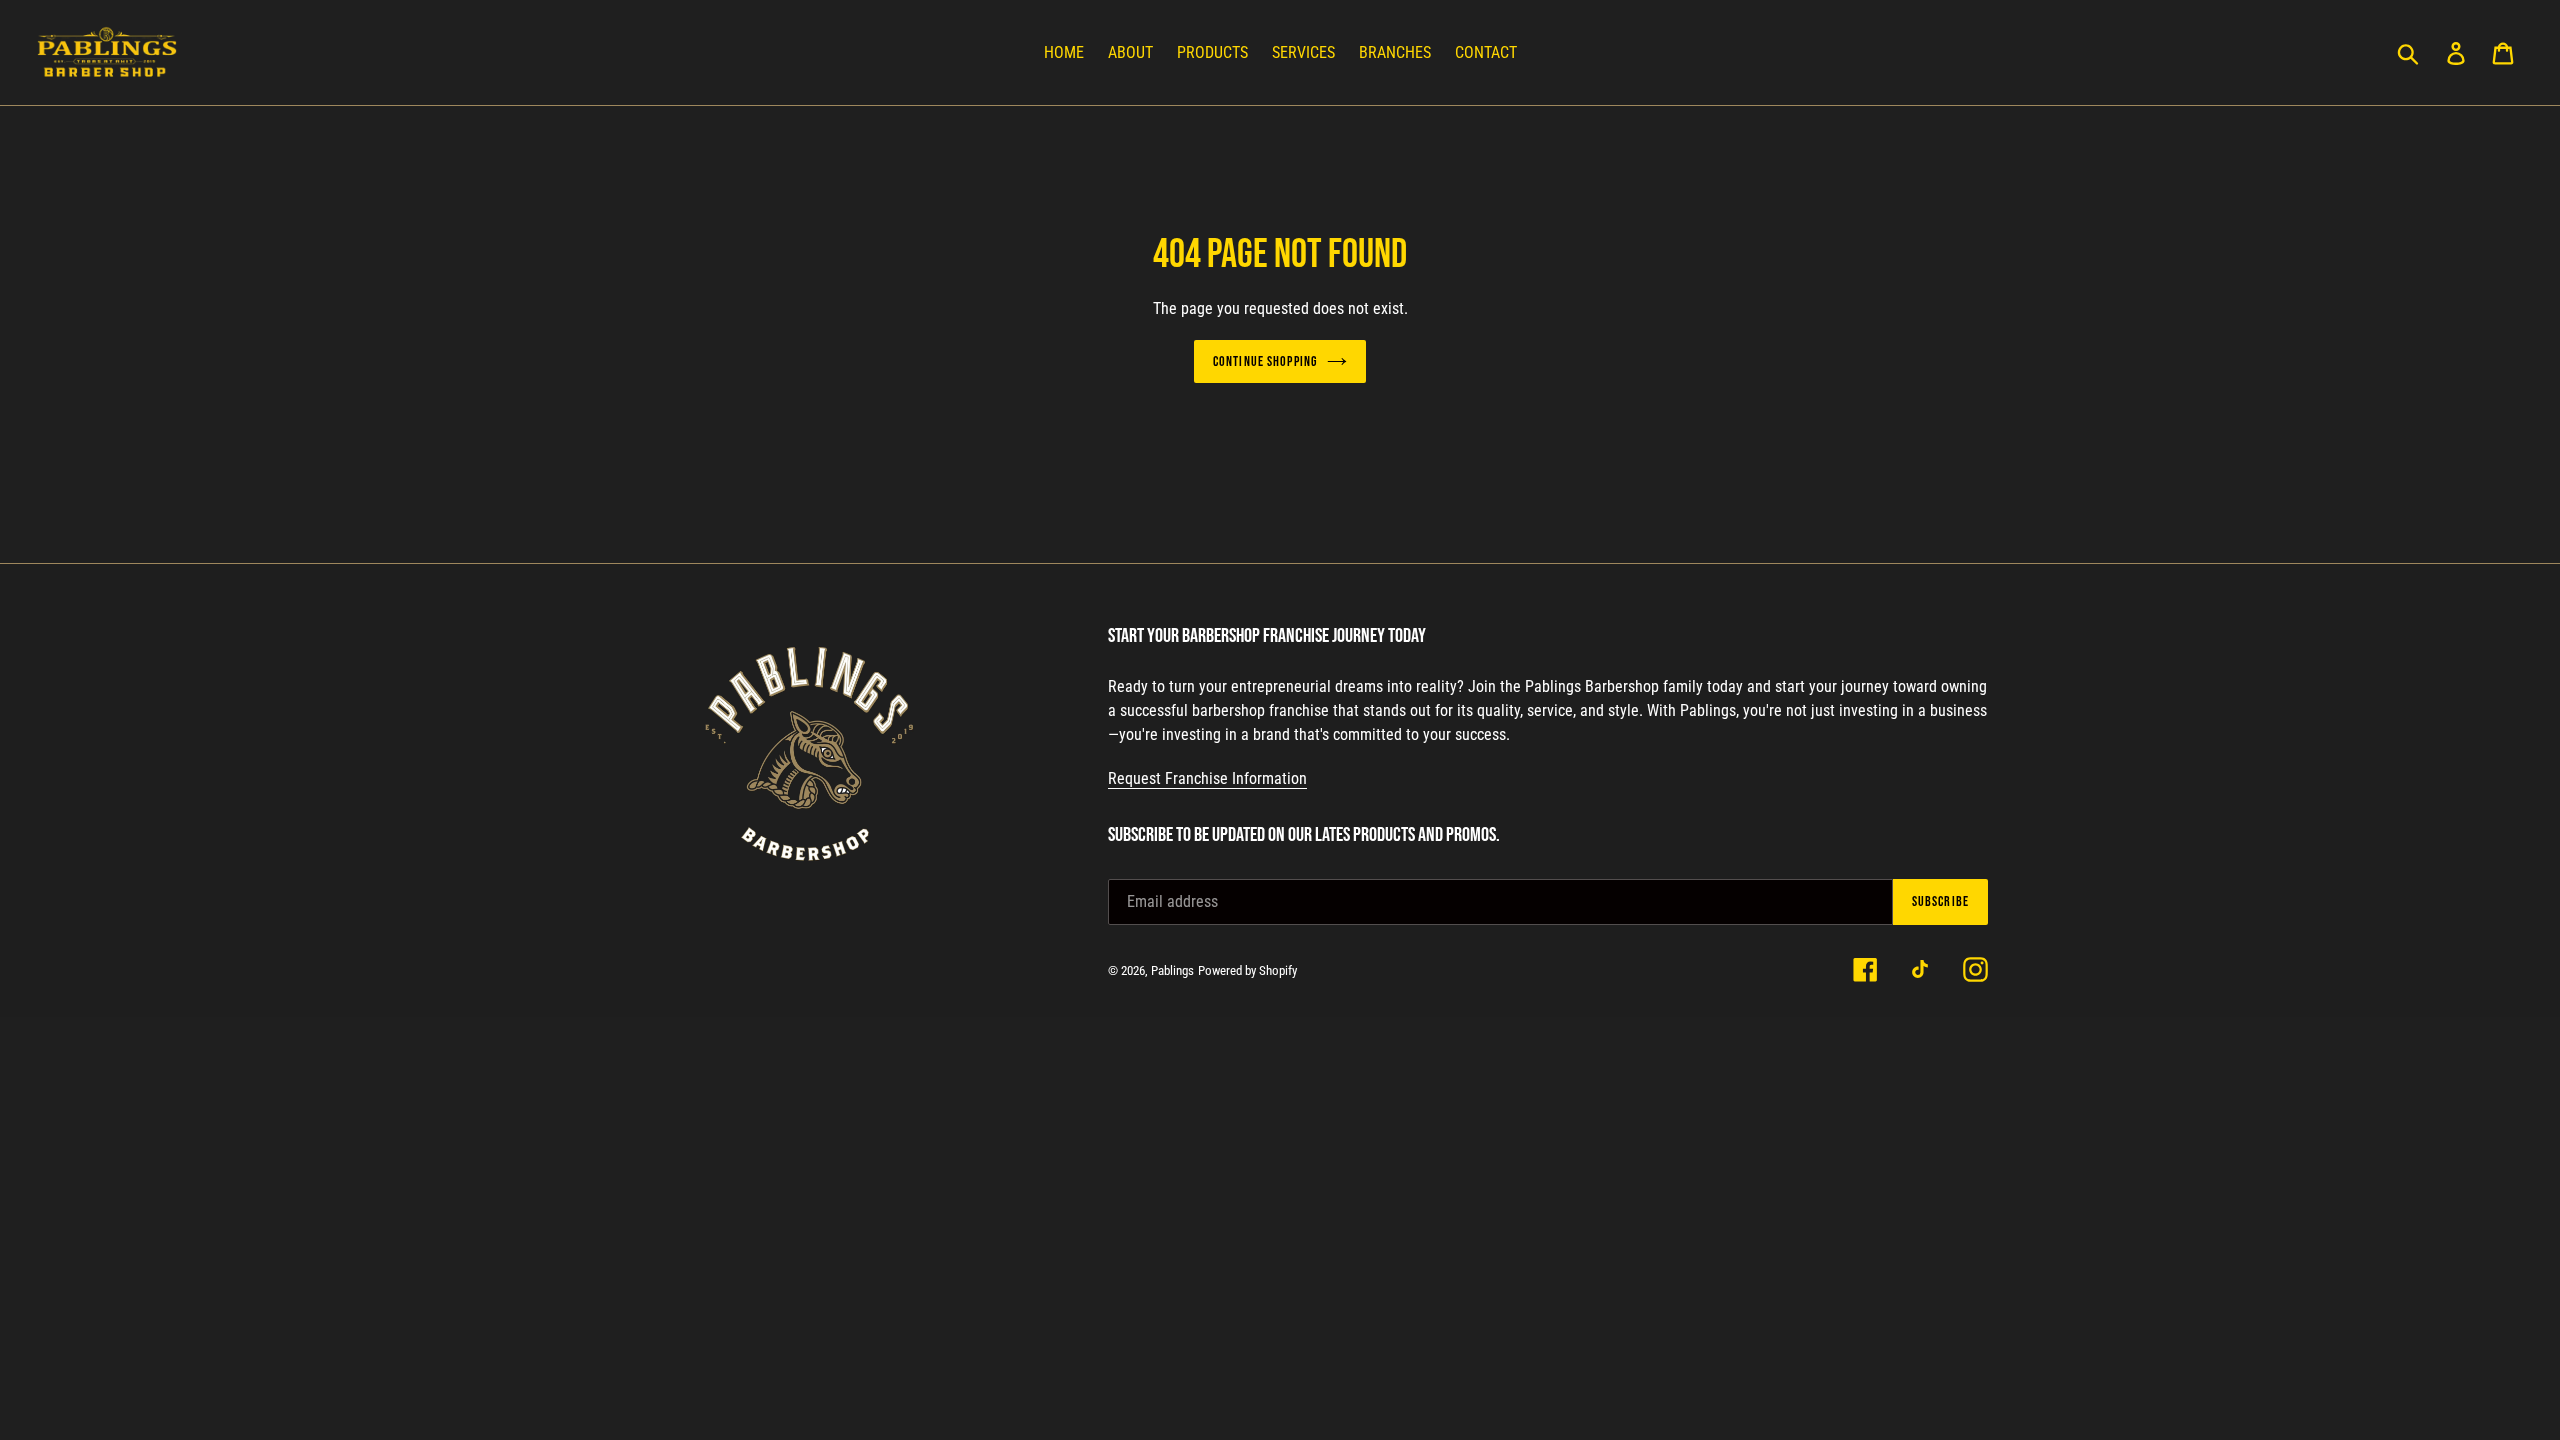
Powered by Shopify (1247, 970)
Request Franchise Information (1207, 778)
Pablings (1172, 970)
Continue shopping (1265, 361)
